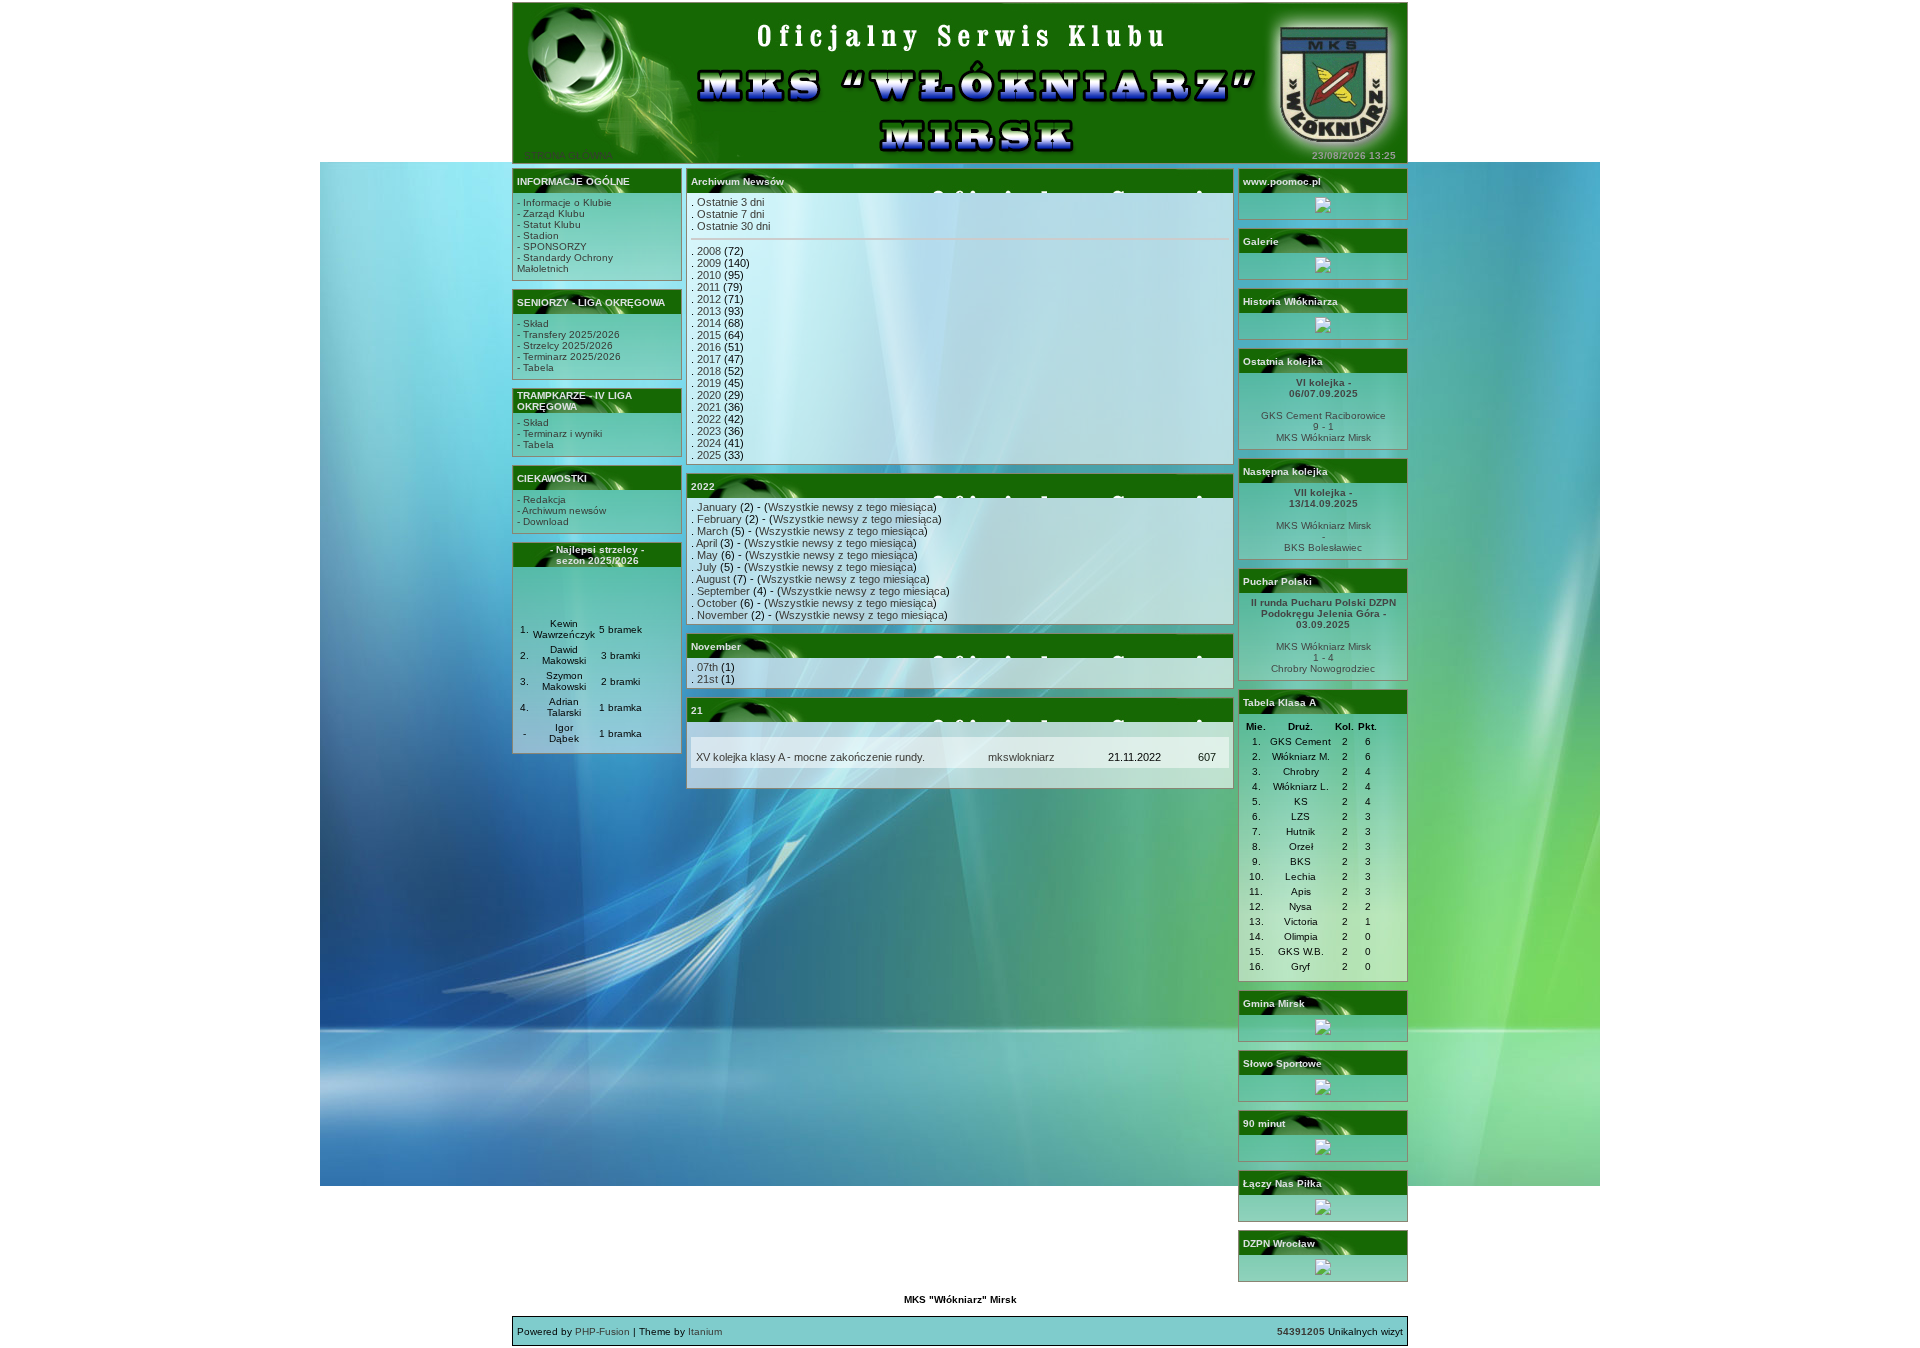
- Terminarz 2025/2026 (569, 356)
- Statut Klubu (549, 224)
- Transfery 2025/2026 (568, 334)
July (707, 567)
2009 (709, 263)
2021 (709, 407)
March (712, 531)
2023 (709, 431)
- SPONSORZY (552, 246)
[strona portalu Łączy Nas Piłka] (1323, 1211)
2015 (709, 335)
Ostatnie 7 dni (730, 214)
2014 (709, 323)
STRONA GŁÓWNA (568, 155)
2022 (709, 419)
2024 (709, 443)
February (719, 519)
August (713, 579)
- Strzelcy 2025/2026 (565, 345)
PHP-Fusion (602, 1331)
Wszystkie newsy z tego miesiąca (850, 507)
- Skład (533, 323)
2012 (709, 299)
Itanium (705, 1331)
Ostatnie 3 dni (730, 202)
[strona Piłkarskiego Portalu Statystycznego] (1323, 1151)
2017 (709, 359)
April (706, 543)
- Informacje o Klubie (564, 202)
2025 (709, 455)
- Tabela (535, 367)
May (707, 555)
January (717, 507)
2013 (709, 311)
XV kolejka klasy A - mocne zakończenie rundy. (810, 757)
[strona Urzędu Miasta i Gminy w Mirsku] (1323, 1031)
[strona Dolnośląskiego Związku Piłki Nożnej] (1323, 1271)
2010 (709, 275)
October (717, 603)
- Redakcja (541, 499)
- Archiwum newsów (561, 510)
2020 (709, 395)
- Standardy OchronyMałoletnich (565, 263)
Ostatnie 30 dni (733, 226)
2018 (709, 371)
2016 (709, 347)
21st (707, 679)
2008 (709, 251)
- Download (543, 521)
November (722, 615)
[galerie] (1323, 269)
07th (707, 667)
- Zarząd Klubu (551, 213)
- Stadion (538, 235)
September (723, 591)
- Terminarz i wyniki (559, 433)
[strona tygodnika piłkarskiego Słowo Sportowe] (1323, 1091)
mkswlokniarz (1021, 757)
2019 (709, 383)
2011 (708, 287)
